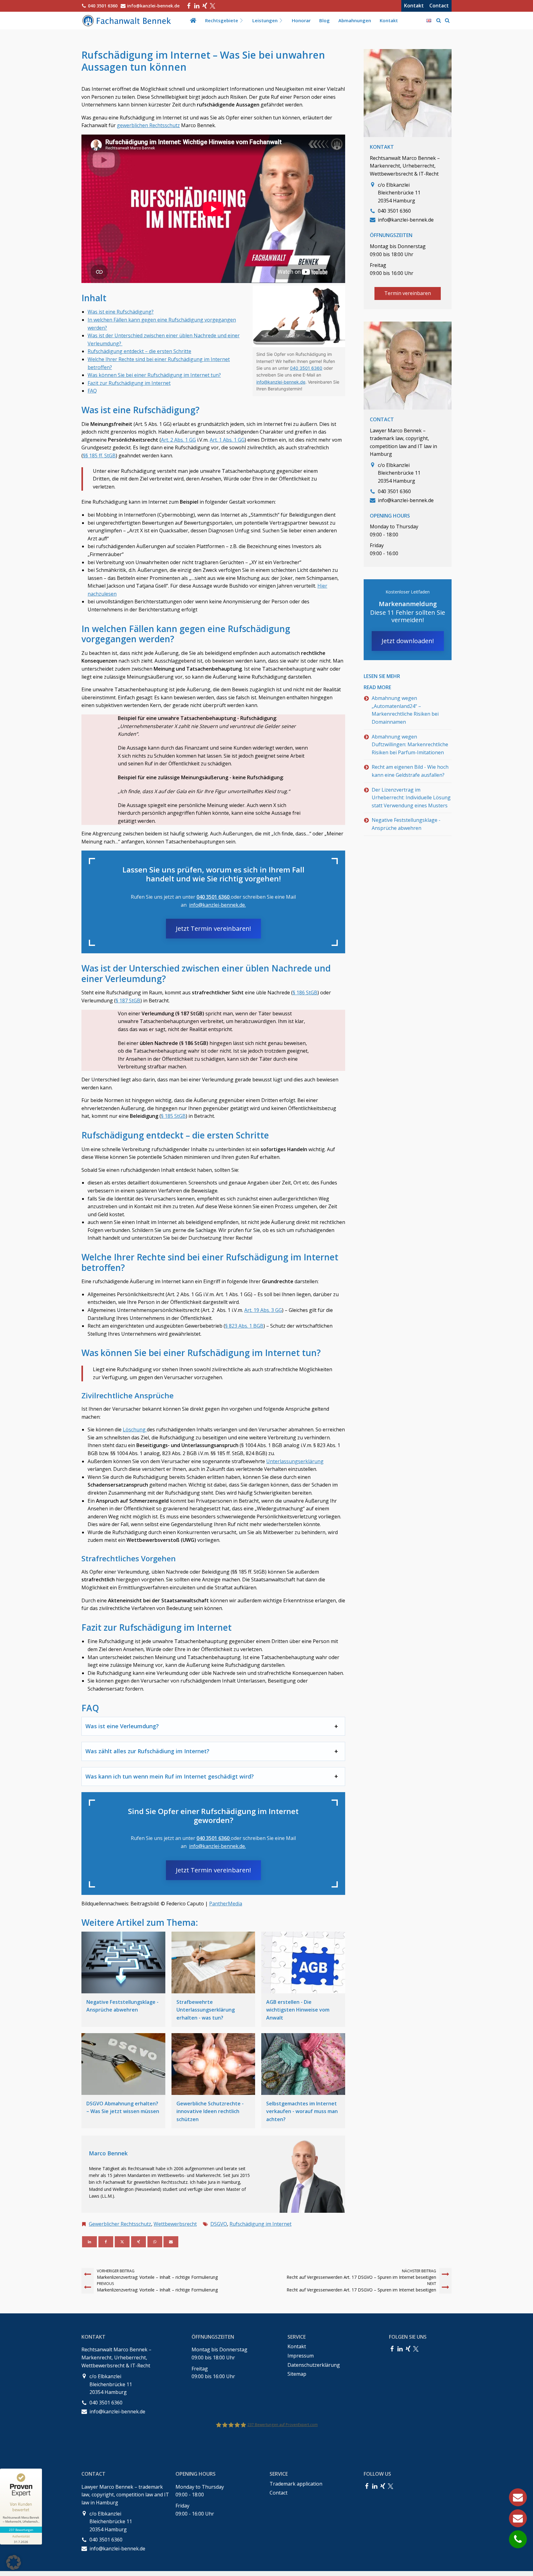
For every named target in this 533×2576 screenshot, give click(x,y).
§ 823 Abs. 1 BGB (244, 1326)
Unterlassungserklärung (295, 1461)
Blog (324, 20)
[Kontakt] (518, 2497)
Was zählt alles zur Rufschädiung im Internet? (147, 1751)
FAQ (92, 391)
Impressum (301, 2356)
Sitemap (297, 2374)
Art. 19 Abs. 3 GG (263, 1310)
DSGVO (219, 2224)
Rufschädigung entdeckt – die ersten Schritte (139, 351)
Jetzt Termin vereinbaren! (213, 928)
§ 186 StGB (305, 993)
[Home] (128, 21)
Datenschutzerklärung (314, 2365)
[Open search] (439, 20)
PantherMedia (226, 1904)
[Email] (171, 2242)
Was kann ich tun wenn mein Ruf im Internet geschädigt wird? (170, 1776)
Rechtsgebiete (222, 20)
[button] (14, 2562)
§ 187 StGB (128, 1001)
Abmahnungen (355, 20)
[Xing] (205, 6)
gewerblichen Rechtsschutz (148, 125)
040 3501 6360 (214, 897)
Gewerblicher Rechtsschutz (120, 2224)
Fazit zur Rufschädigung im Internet (129, 383)
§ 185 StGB (173, 1116)
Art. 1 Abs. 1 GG (227, 440)
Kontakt (414, 6)
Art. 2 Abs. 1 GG (178, 440)
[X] (122, 2242)
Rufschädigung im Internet (260, 2224)
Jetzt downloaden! (408, 641)
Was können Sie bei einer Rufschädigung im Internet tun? (154, 375)
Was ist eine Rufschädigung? (121, 312)
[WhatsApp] (155, 2242)
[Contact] (518, 2518)
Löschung (135, 1429)
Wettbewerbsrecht (175, 2224)
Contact (439, 6)
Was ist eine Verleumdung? (122, 1726)
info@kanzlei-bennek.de (281, 382)
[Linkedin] (89, 2242)
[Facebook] (189, 6)
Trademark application (296, 2484)
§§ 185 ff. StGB (99, 456)
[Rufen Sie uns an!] (518, 2539)
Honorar (301, 20)
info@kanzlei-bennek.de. (217, 905)
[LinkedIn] (197, 6)
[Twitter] (213, 6)
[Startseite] (193, 20)
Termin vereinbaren (408, 293)
